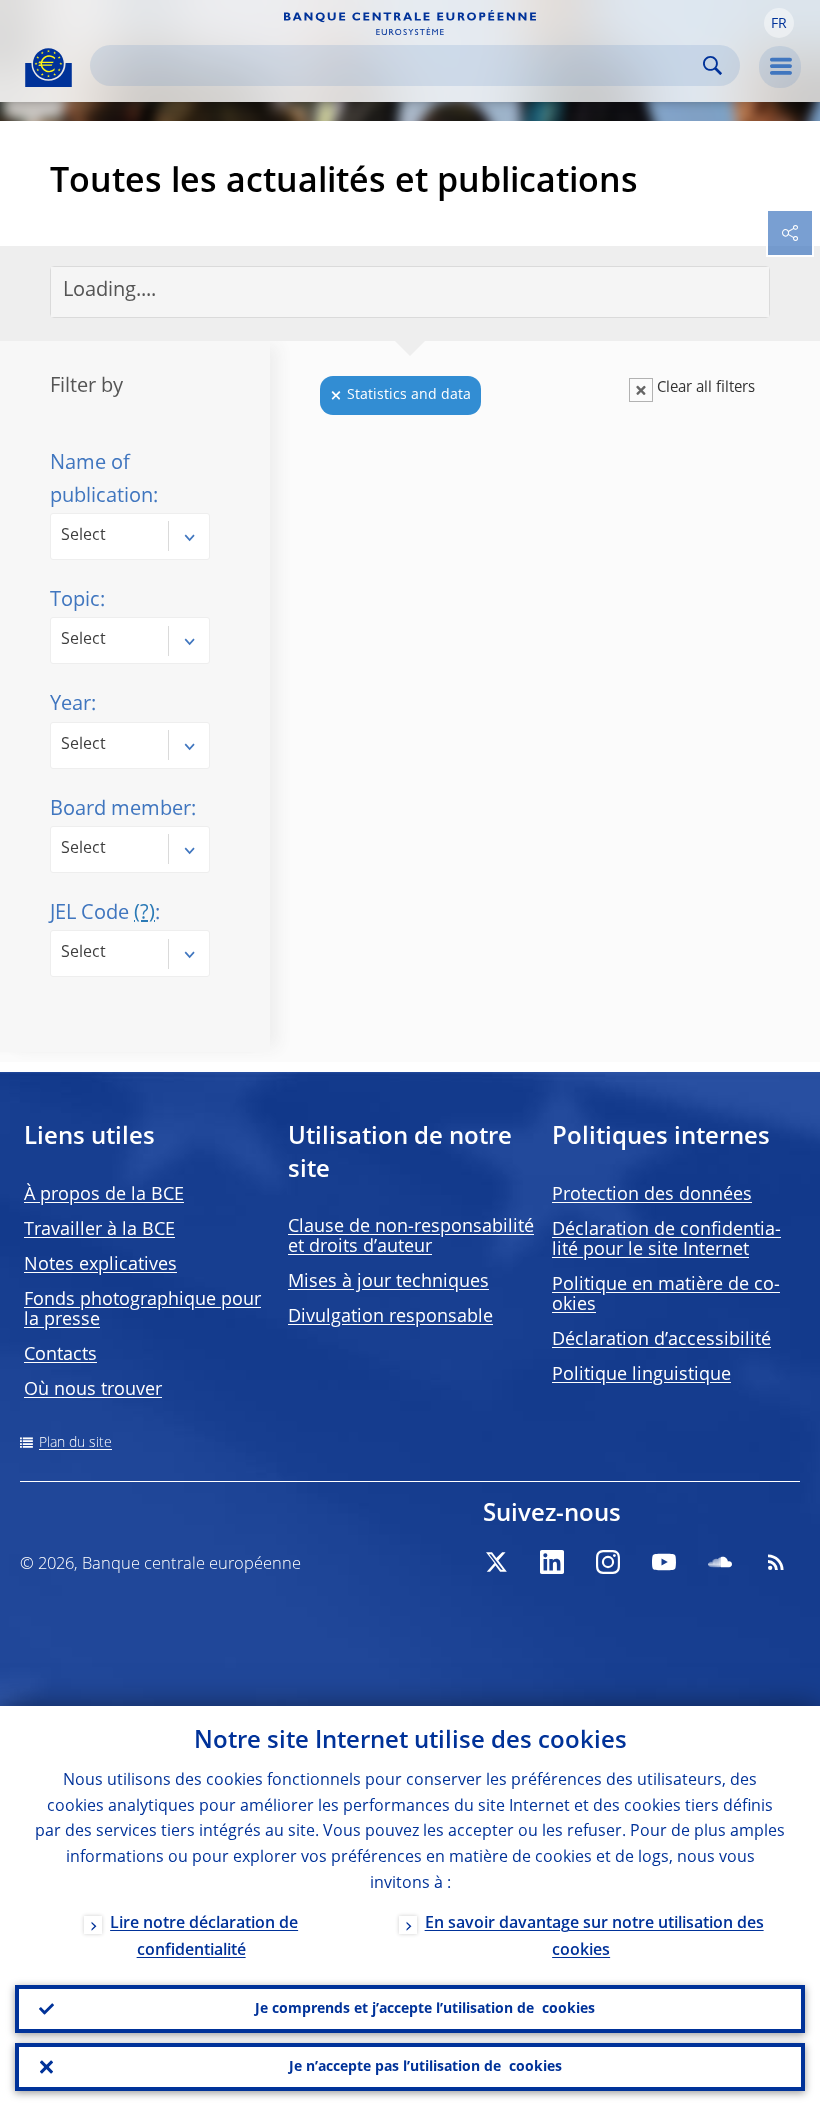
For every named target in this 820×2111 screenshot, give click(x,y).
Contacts (60, 1355)
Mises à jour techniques (388, 1282)
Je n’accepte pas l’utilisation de (425, 2067)
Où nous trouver (93, 1390)
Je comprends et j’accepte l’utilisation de (425, 2009)
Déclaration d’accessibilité (661, 1340)
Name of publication (101, 480)
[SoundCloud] (720, 1562)
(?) (144, 914)
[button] (779, 23)
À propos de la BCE (104, 1195)
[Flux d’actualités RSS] (776, 1562)
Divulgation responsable (390, 1317)
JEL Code (102, 914)
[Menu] (780, 67)
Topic (75, 601)
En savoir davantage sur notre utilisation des (594, 1937)
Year (70, 705)
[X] (496, 1562)
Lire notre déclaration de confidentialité (204, 1937)
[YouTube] (664, 1562)
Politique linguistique (641, 1375)
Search (712, 65)
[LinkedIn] (552, 1562)
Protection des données (652, 1195)
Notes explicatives (100, 1265)
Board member (120, 810)
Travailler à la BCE (99, 1230)
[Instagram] (608, 1562)
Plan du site (75, 1443)
